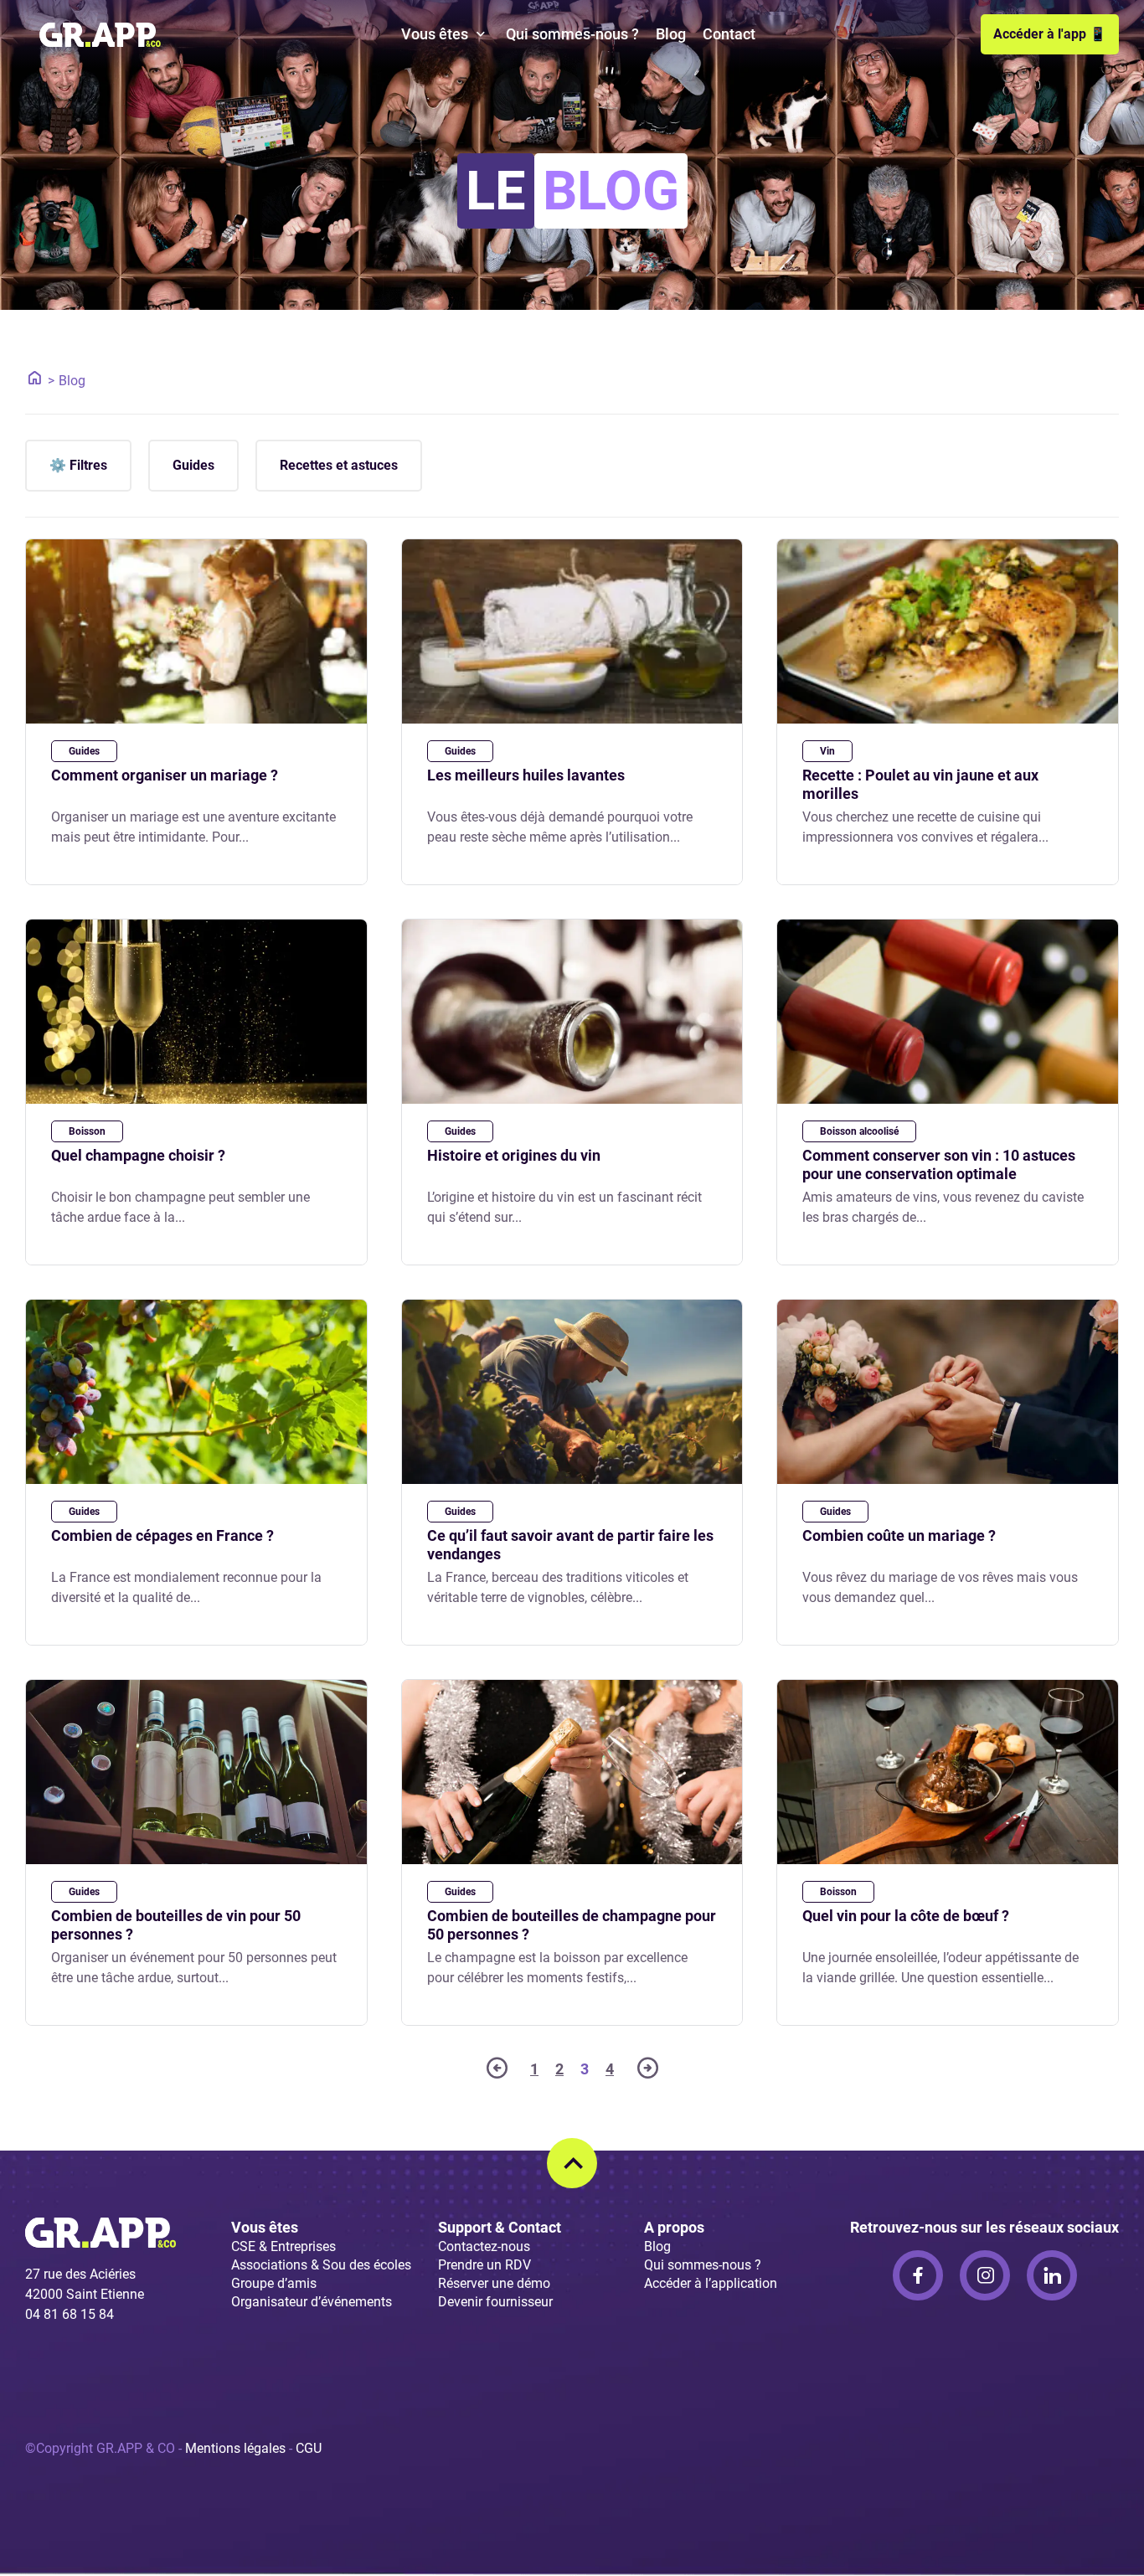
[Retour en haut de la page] (572, 2163)
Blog (671, 34)
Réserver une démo (494, 2283)
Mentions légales (235, 2448)
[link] (918, 2275)
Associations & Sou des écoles (321, 2265)
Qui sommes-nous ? (572, 34)
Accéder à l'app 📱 (1050, 34)
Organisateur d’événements (312, 2302)
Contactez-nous (484, 2246)
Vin (827, 751)
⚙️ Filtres (78, 465)
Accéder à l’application (711, 2283)
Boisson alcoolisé (859, 1131)
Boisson (87, 1131)
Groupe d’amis (274, 2283)
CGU (309, 2448)
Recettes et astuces (339, 465)
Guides (193, 465)
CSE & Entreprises (283, 2246)
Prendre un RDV (484, 2265)
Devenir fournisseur (495, 2302)
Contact (729, 34)
